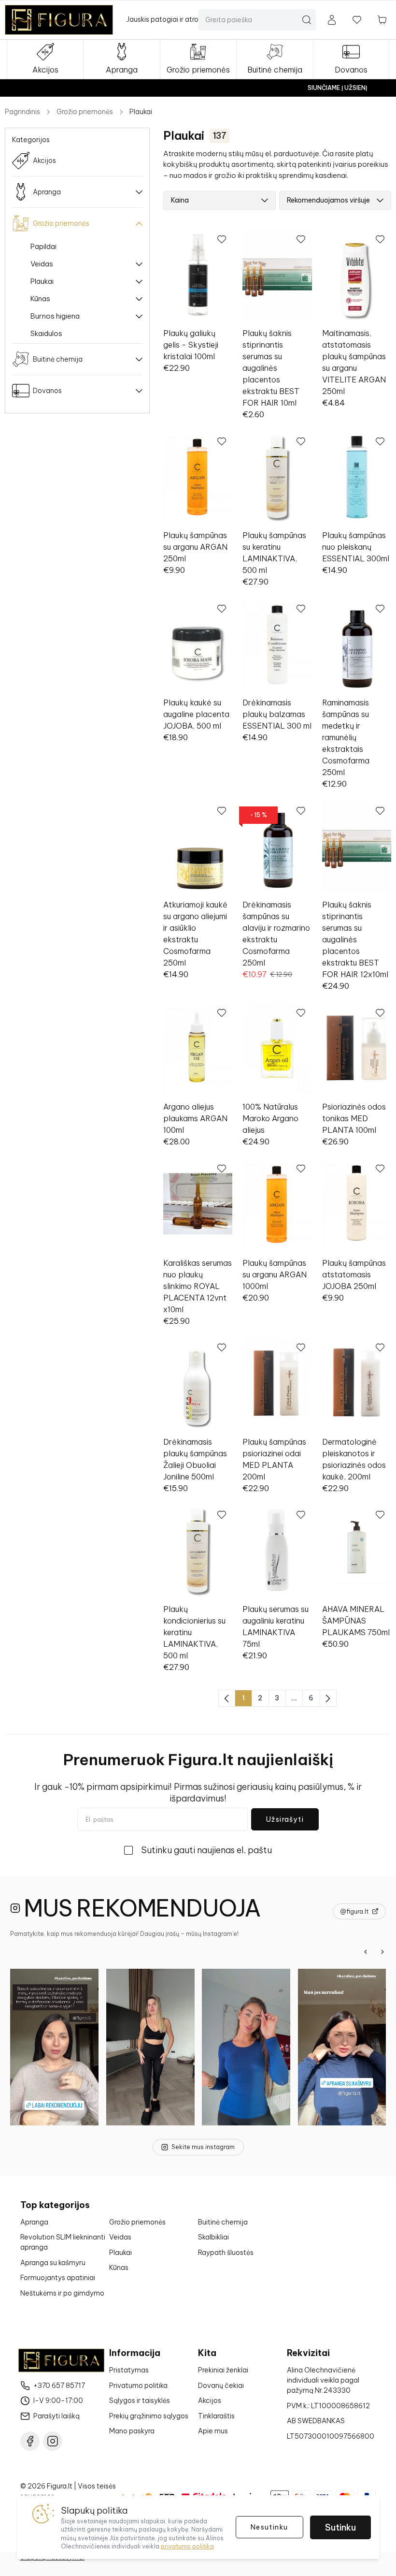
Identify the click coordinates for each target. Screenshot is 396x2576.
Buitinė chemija (223, 2222)
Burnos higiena (55, 316)
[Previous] (366, 1952)
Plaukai (141, 112)
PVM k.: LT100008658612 (328, 2406)
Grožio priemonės (85, 112)
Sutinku (340, 2527)
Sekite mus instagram (203, 2147)
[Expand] (139, 264)
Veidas (42, 264)
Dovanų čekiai (221, 2386)
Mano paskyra (132, 2431)
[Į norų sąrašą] (357, 20)
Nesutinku (269, 2527)
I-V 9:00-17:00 (58, 2400)
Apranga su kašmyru (53, 2263)
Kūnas (40, 299)
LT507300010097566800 (331, 2436)
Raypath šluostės (226, 2253)
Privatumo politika (138, 2386)
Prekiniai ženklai (223, 2370)
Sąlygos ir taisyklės (140, 2400)
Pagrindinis (22, 112)
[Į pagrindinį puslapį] (59, 20)
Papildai (43, 246)
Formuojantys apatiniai (58, 2278)
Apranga (34, 2222)
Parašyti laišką (57, 2416)
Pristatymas (129, 2370)
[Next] (382, 1952)
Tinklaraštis (216, 2416)
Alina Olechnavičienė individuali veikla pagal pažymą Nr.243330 (323, 2380)
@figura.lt (354, 1911)
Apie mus (213, 2431)
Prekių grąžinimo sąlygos (149, 2416)
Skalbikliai (213, 2237)
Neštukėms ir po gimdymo (62, 2293)
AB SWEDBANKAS (316, 2421)
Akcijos (210, 2400)
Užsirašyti (285, 1819)
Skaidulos (46, 333)
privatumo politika (187, 2546)
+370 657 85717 (59, 2386)
